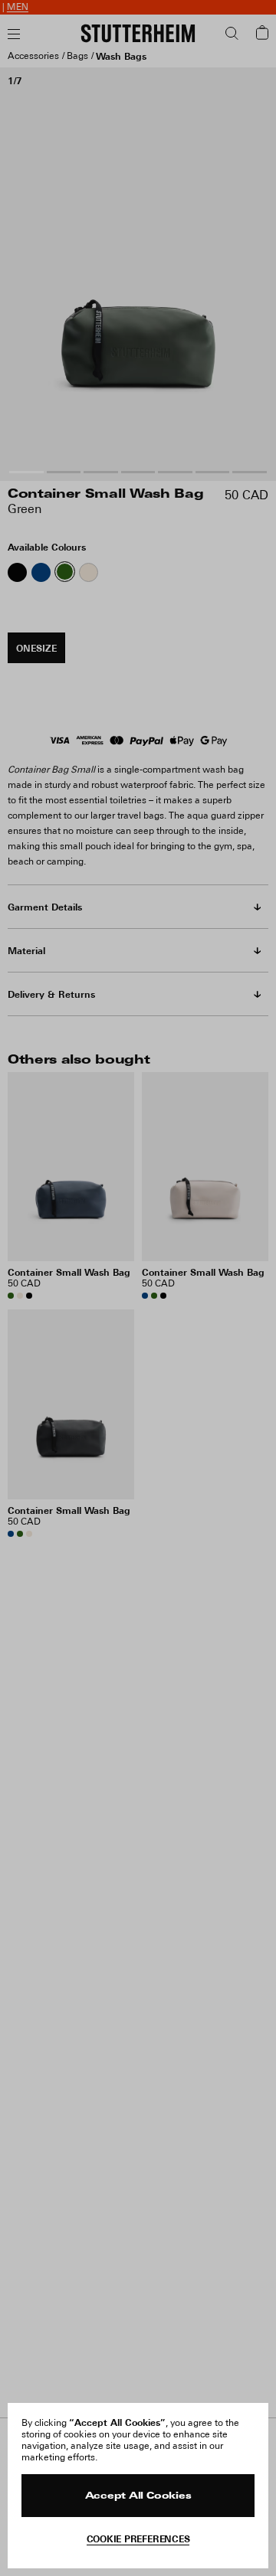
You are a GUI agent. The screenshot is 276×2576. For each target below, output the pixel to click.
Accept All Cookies (138, 2496)
